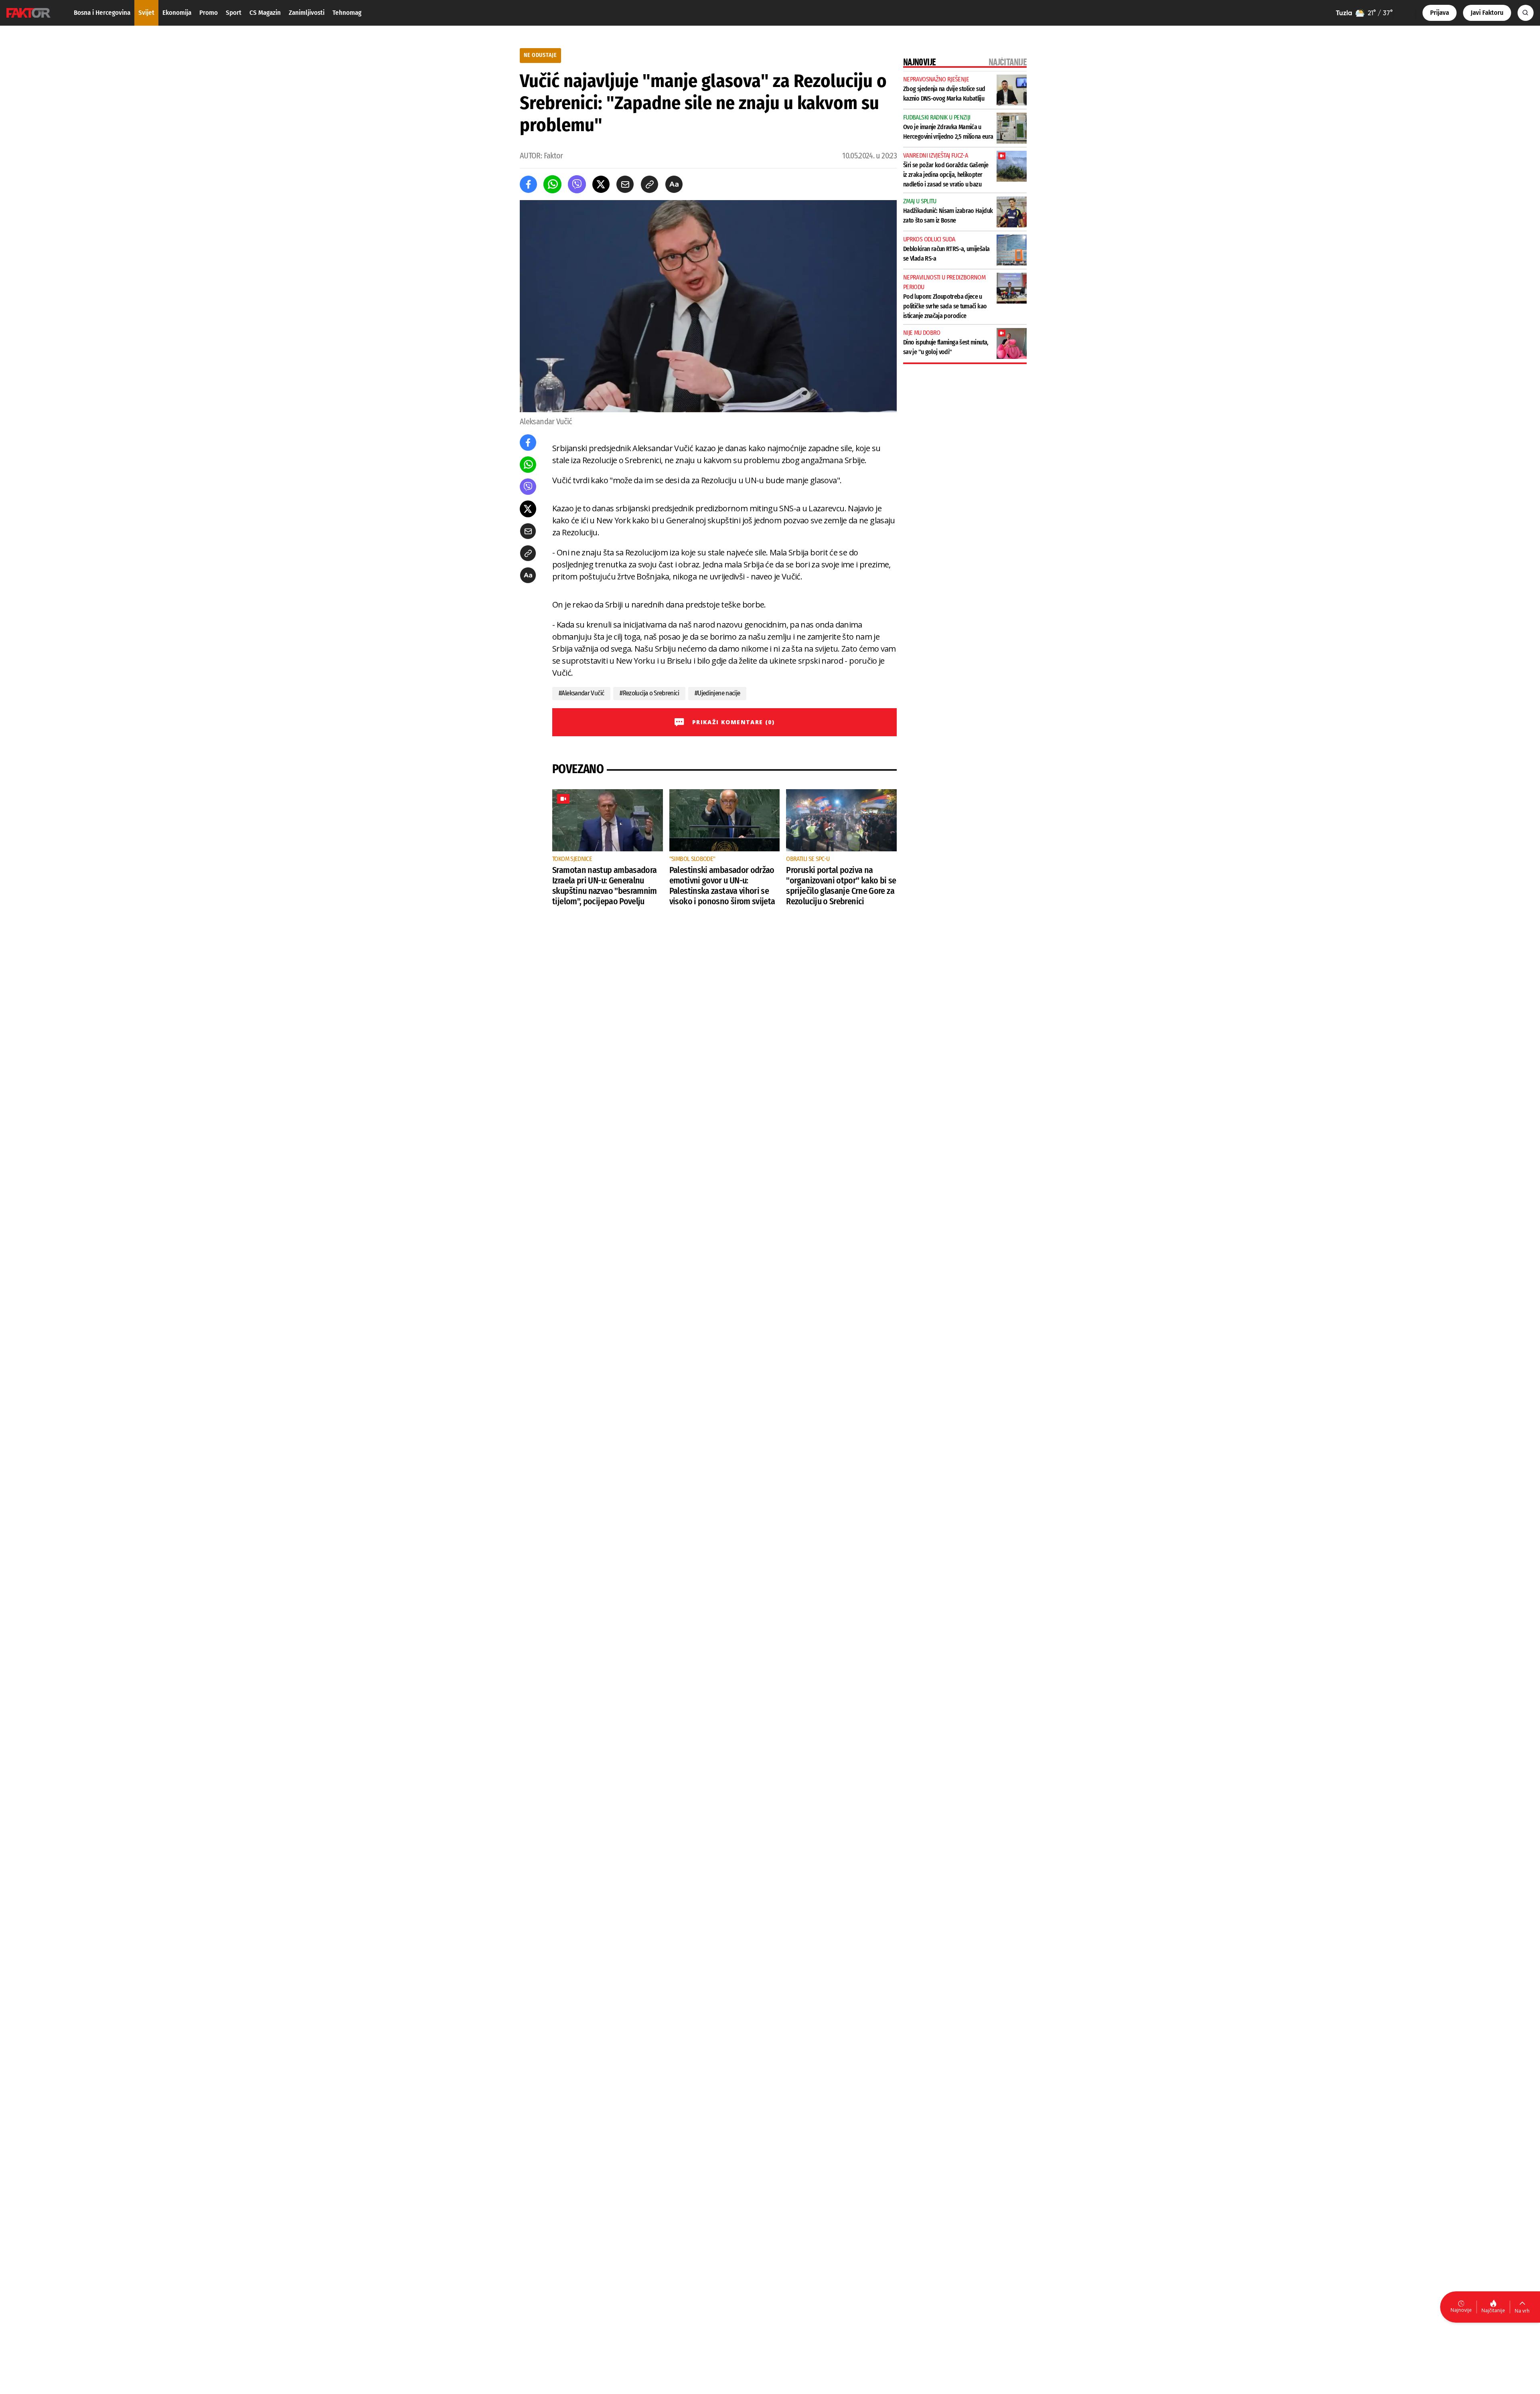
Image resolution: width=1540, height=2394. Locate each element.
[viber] (577, 184)
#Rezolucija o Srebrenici (649, 693)
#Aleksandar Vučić (581, 693)
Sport (234, 13)
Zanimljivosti (307, 13)
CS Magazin (265, 13)
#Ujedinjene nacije (717, 693)
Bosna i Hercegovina (102, 13)
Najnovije (1461, 2310)
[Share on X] (601, 184)
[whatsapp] (552, 184)
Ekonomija (177, 13)
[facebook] (528, 184)
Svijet (146, 13)
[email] (625, 184)
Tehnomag (347, 13)
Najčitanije (1493, 2310)
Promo (209, 13)
